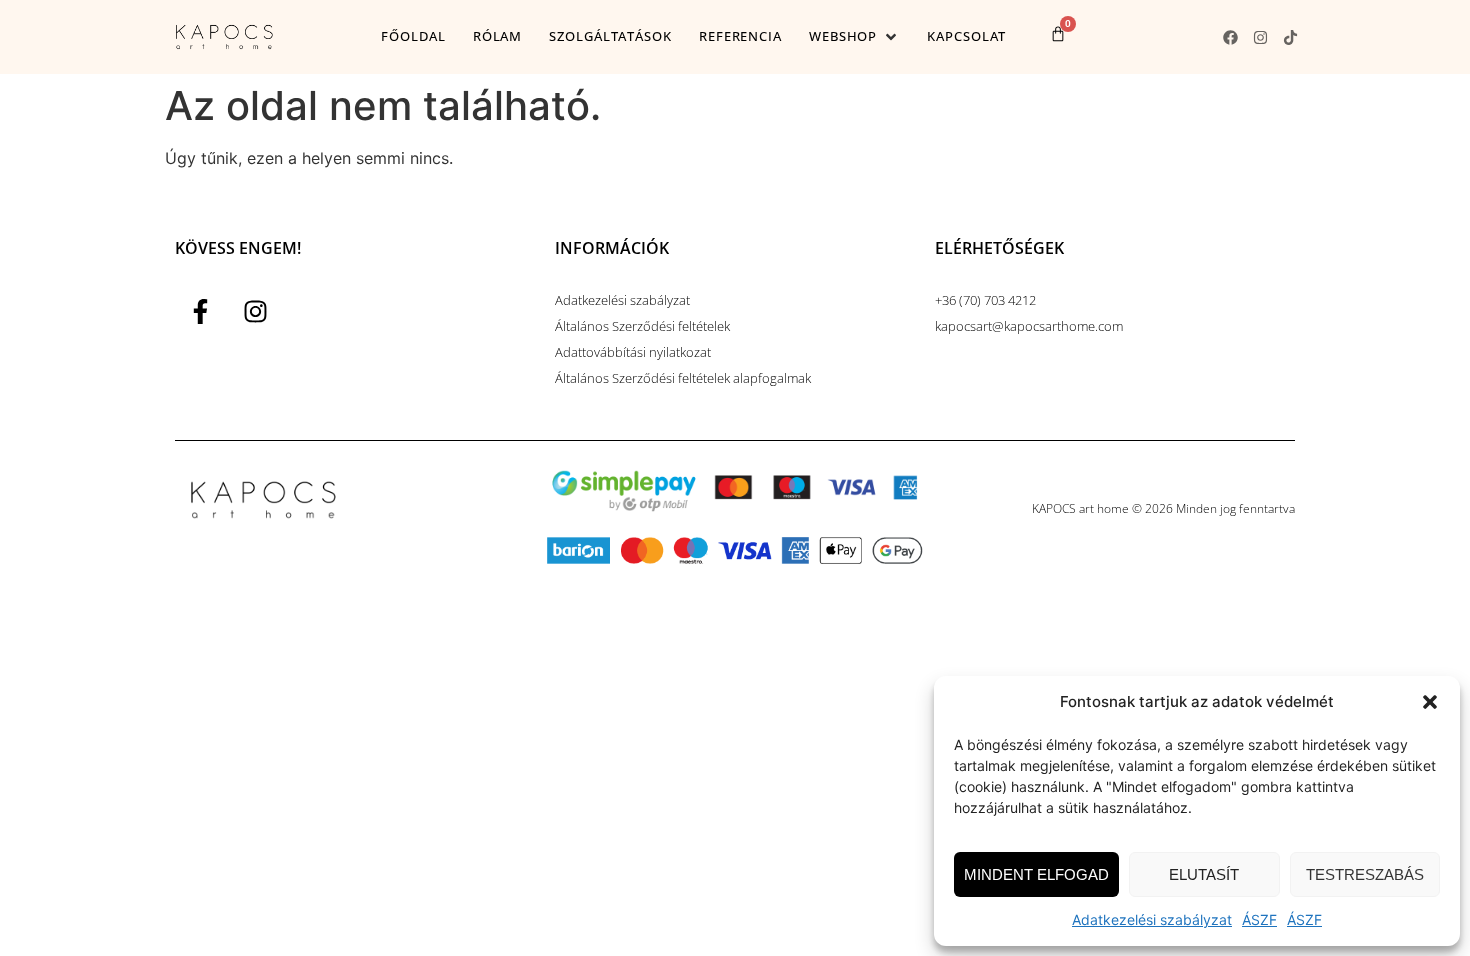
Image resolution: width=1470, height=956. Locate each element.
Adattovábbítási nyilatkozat (633, 352)
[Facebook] (1230, 37)
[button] (1430, 702)
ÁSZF (1259, 919)
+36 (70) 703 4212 (985, 300)
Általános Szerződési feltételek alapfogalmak (683, 378)
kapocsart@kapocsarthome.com (1029, 326)
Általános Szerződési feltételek (642, 326)
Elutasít (1204, 874)
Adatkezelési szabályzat (1152, 919)
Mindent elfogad (1036, 874)
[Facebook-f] (200, 312)
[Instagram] (1260, 37)
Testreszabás (1365, 874)
